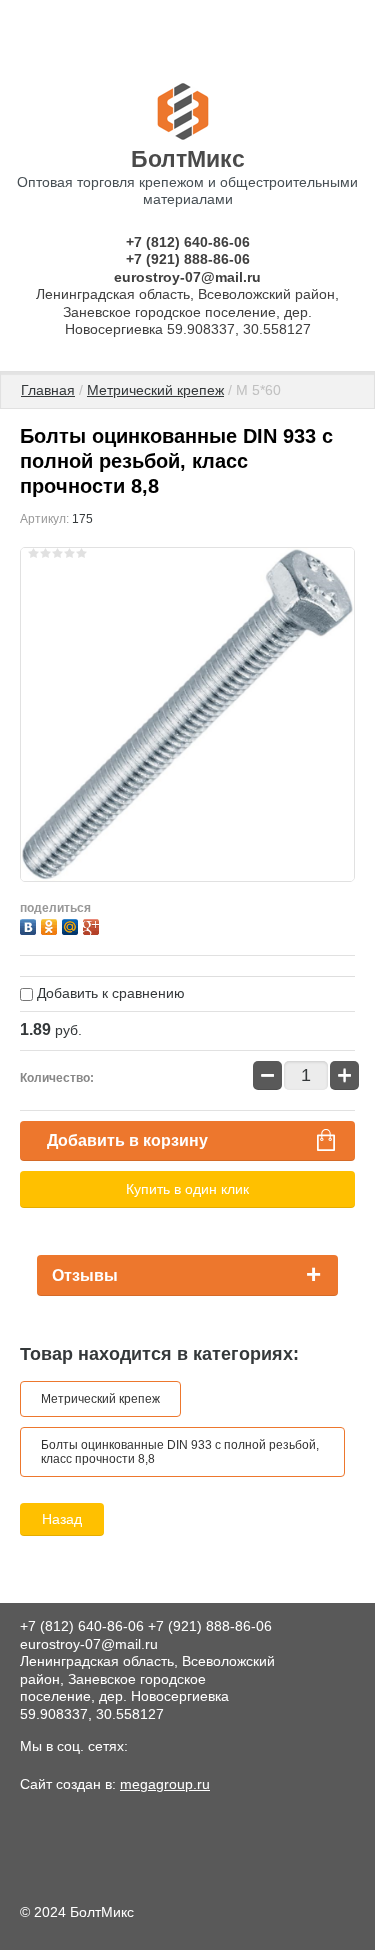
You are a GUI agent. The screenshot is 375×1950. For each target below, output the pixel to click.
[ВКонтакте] (30, 924)
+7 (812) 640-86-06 (188, 242)
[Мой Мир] (72, 924)
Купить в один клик (187, 1189)
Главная (48, 390)
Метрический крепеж (155, 390)
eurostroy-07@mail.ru (187, 277)
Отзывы (85, 1275)
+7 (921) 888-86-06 (188, 259)
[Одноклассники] (51, 924)
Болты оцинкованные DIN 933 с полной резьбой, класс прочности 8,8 (180, 1452)
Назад (62, 1519)
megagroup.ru (165, 1784)
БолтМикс (188, 159)
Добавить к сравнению (109, 993)
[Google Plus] (93, 924)
